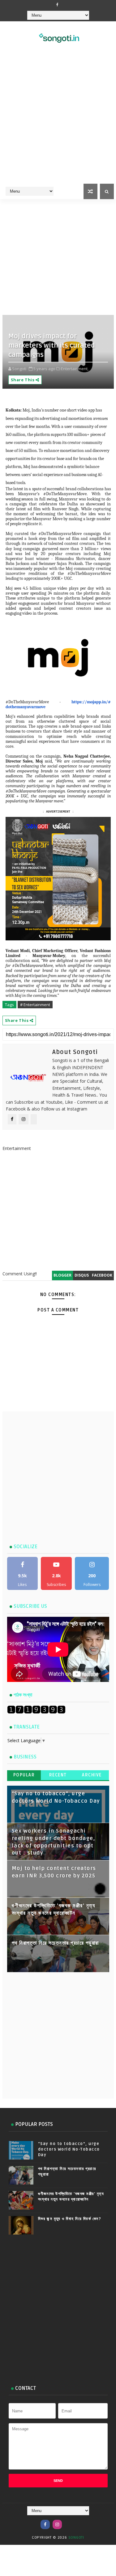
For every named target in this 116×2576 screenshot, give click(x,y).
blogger (62, 1275)
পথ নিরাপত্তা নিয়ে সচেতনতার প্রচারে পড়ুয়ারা (55, 1943)
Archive (92, 1775)
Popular (24, 1775)
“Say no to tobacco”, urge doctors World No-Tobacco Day (69, 2149)
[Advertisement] (58, 121)
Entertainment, (75, 369)
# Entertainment (35, 1005)
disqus (82, 1275)
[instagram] (57, 2524)
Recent (58, 1775)
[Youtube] (69, 2521)
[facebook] (57, 5)
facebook (102, 1275)
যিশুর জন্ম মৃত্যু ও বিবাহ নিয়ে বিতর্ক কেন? (70, 2219)
